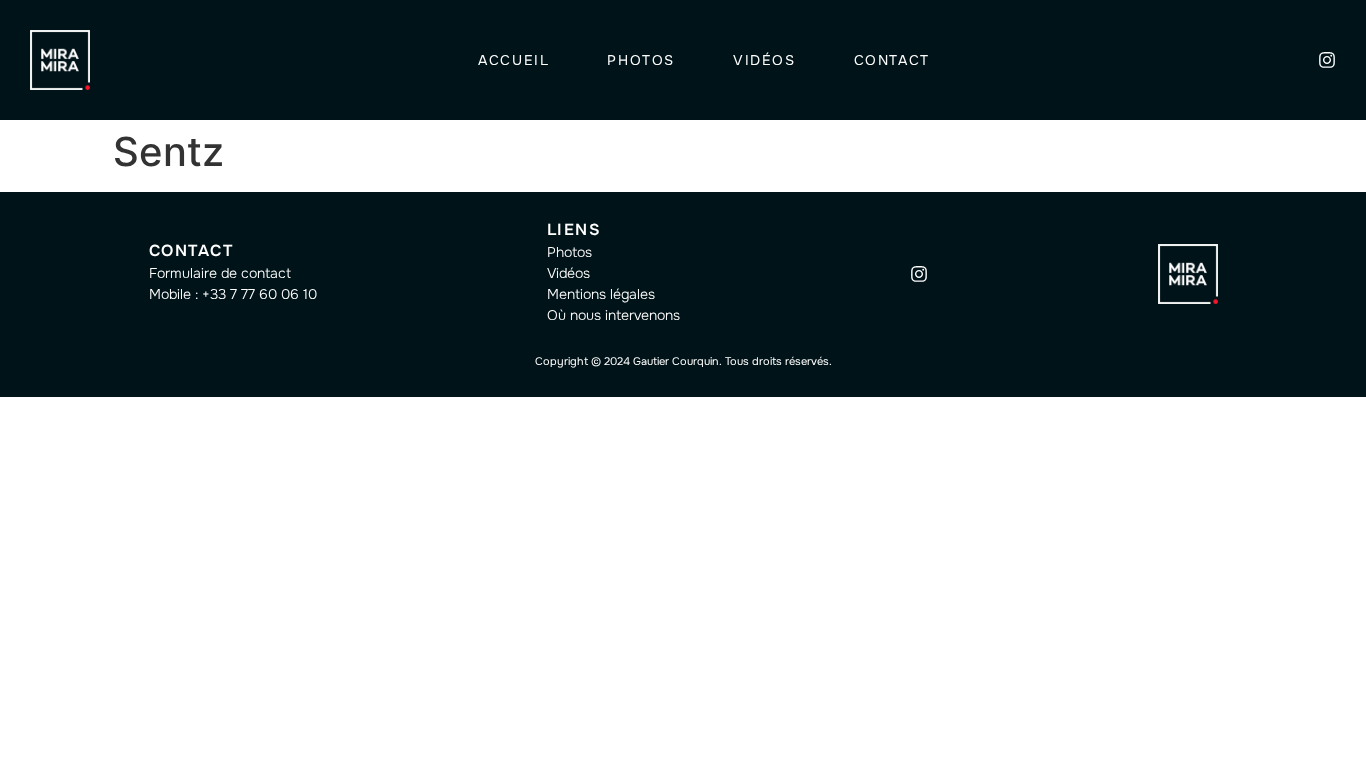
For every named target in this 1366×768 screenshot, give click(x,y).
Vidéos (764, 60)
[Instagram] (1327, 60)
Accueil (513, 60)
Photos (641, 60)
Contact (892, 60)
